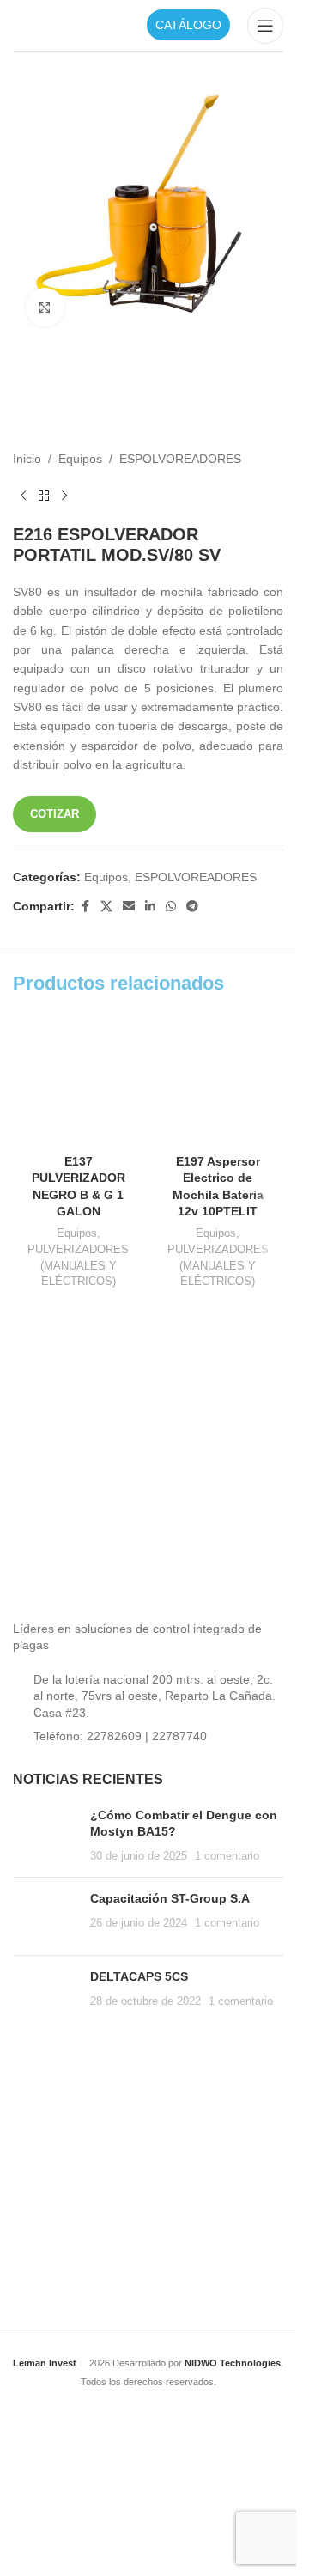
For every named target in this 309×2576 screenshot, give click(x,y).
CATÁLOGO (188, 25)
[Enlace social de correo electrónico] (129, 907)
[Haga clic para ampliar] (45, 307)
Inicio (27, 459)
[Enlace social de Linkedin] (150, 907)
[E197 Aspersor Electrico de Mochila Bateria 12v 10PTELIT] (218, 1080)
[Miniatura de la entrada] (45, 1836)
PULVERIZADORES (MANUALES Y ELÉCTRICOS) (78, 1265)
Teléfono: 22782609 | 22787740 (120, 1736)
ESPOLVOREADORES (180, 459)
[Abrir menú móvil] (265, 26)
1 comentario (227, 1856)
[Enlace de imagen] (142, 1555)
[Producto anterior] (23, 496)
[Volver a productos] (44, 496)
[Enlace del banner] (76, 1386)
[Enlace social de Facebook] (85, 907)
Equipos (80, 459)
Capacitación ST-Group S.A (170, 1898)
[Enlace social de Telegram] (192, 907)
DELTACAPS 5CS (139, 1976)
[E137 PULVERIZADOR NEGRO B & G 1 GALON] (79, 1080)
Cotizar (55, 814)
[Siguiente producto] (64, 496)
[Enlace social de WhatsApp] (171, 907)
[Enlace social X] (106, 907)
